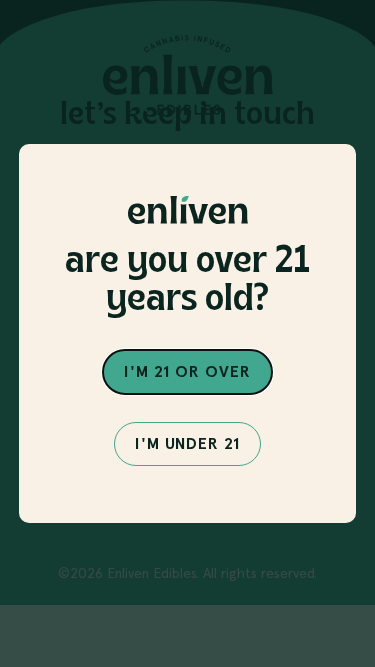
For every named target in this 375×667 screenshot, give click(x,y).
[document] (187, 333)
